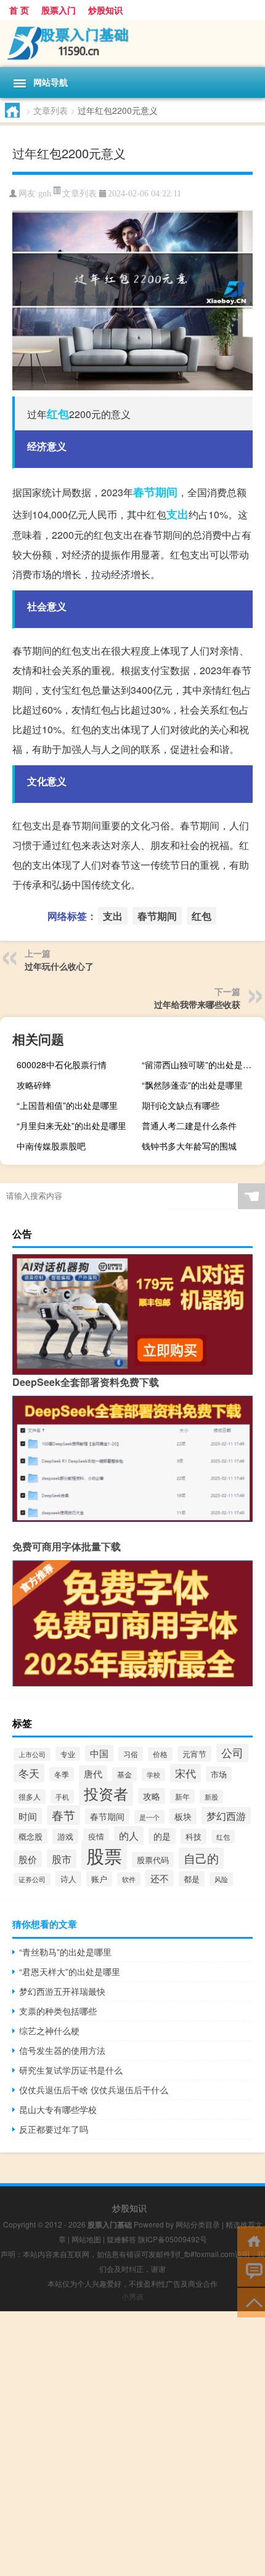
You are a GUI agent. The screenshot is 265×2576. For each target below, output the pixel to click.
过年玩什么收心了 (59, 966)
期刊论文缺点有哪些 (181, 1105)
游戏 (65, 1836)
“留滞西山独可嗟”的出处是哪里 (201, 1065)
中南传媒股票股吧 (51, 1146)
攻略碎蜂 (34, 1085)
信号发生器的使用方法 (62, 2050)
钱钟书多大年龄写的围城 (189, 1146)
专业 (68, 1754)
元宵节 (194, 1754)
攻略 (152, 1796)
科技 (194, 1836)
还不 (160, 1878)
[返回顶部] (251, 2302)
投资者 (106, 1793)
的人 (129, 1835)
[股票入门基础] (132, 43)
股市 (62, 1859)
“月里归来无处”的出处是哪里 (71, 1125)
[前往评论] (251, 2271)
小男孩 (132, 2296)
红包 (58, 414)
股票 (104, 1855)
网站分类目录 (198, 2224)
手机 (62, 1797)
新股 (211, 1797)
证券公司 (32, 1879)
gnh (45, 194)
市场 (219, 1774)
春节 (63, 1815)
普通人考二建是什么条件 (189, 1125)
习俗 (131, 1754)
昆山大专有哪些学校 (58, 2109)
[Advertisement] (132, 2444)
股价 (28, 1859)
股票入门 (59, 10)
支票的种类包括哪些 (58, 2011)
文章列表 (51, 110)
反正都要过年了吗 (54, 2129)
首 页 (19, 10)
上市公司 (32, 1754)
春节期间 (155, 492)
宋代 (185, 1773)
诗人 (68, 1879)
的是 (162, 1836)
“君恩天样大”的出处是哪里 (70, 1971)
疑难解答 (121, 2239)
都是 (192, 1879)
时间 (28, 1816)
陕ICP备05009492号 (173, 2239)
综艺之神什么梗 (49, 2031)
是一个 (149, 1817)
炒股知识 (105, 10)
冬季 (62, 1774)
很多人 (30, 1797)
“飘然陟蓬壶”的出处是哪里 (192, 1085)
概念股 (31, 1836)
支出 (177, 514)
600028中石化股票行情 (62, 1065)
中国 (99, 1753)
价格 (160, 1754)
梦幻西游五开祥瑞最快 (62, 1991)
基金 (124, 1774)
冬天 (29, 1773)
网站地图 (86, 2239)
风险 (221, 1879)
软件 (129, 1879)
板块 (183, 1816)
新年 (182, 1796)
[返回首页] (251, 2240)
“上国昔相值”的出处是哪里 (67, 1105)
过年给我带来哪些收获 (197, 1004)
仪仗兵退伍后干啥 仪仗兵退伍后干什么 (94, 2090)
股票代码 (153, 1860)
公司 (232, 1753)
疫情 (96, 1836)
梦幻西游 (226, 1816)
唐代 (93, 1773)
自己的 (201, 1858)
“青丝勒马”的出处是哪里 (65, 1952)
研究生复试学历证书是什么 (71, 2070)
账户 (99, 1879)
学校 (153, 1775)
